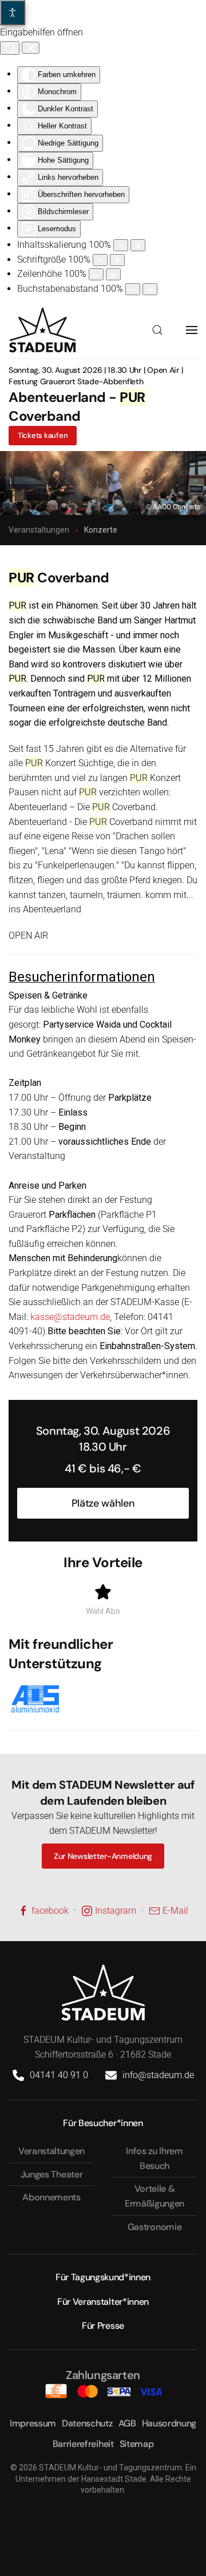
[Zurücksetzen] (10, 48)
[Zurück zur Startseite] (42, 330)
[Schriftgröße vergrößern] (117, 260)
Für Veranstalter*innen (103, 2302)
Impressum (33, 2423)
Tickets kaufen (43, 435)
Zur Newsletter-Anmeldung (103, 1856)
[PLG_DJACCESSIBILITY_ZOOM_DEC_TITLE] (121, 245)
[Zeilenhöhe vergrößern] (113, 274)
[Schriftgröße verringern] (100, 260)
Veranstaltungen (51, 2151)
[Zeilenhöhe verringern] (96, 274)
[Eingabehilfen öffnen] (13, 13)
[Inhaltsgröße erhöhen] (138, 245)
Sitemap (137, 2444)
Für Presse (103, 2326)
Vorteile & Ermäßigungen (154, 2196)
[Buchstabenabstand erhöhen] (150, 289)
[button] (157, 330)
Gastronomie (154, 2227)
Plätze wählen (103, 1503)
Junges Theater (52, 2174)
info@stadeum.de (158, 2075)
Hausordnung (169, 2423)
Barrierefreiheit (83, 2444)
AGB (127, 2423)
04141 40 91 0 (59, 2075)
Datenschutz (87, 2423)
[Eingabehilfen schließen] (31, 48)
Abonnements (51, 2197)
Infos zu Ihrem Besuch (154, 2158)
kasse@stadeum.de (70, 1317)
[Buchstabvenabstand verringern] (133, 289)
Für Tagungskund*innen (103, 2277)
